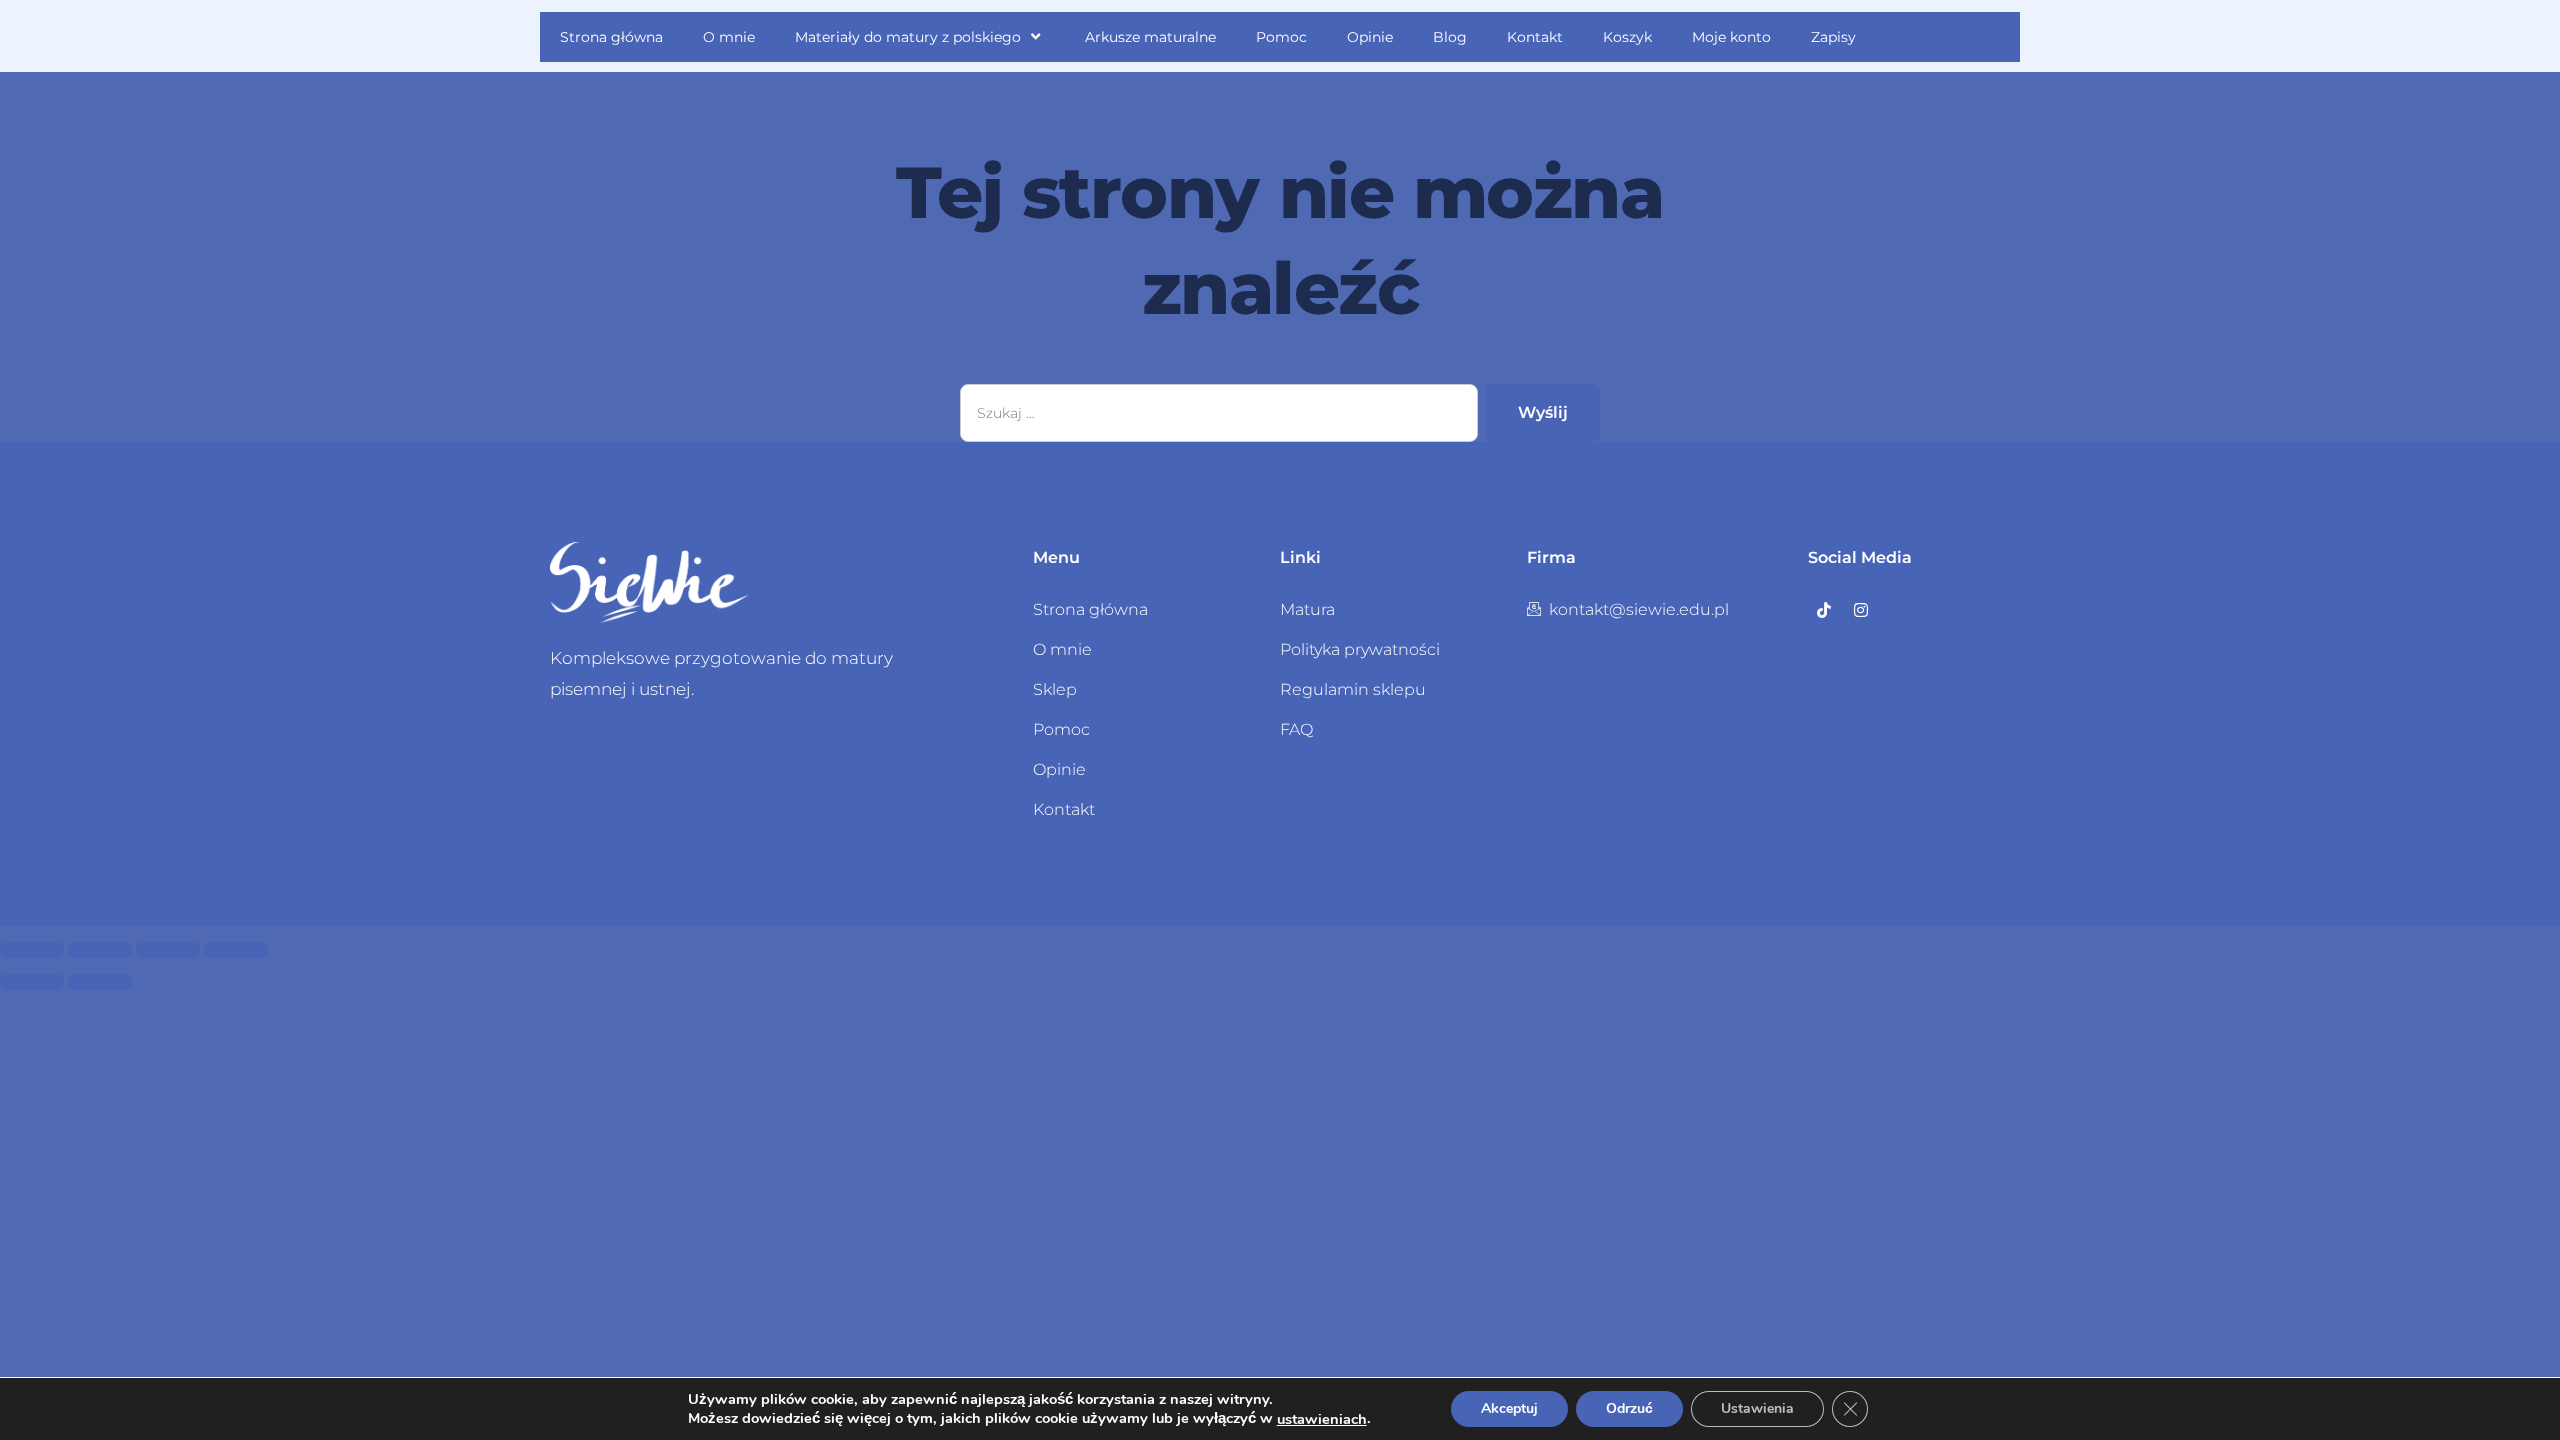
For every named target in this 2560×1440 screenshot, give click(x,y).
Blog (1450, 37)
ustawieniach (1322, 1419)
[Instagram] (1861, 610)
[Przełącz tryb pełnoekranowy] (100, 950)
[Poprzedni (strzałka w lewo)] (32, 982)
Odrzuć (1629, 1408)
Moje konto (1731, 37)
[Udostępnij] (168, 950)
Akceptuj (1509, 1408)
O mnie (729, 37)
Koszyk (1627, 37)
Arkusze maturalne (1150, 37)
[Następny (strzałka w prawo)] (100, 982)
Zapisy (1833, 37)
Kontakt (1535, 37)
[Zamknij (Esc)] (236, 950)
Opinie (1370, 37)
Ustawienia (1757, 1408)
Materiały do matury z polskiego (908, 37)
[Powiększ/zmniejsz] (32, 950)
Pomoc (1281, 37)
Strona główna (611, 37)
